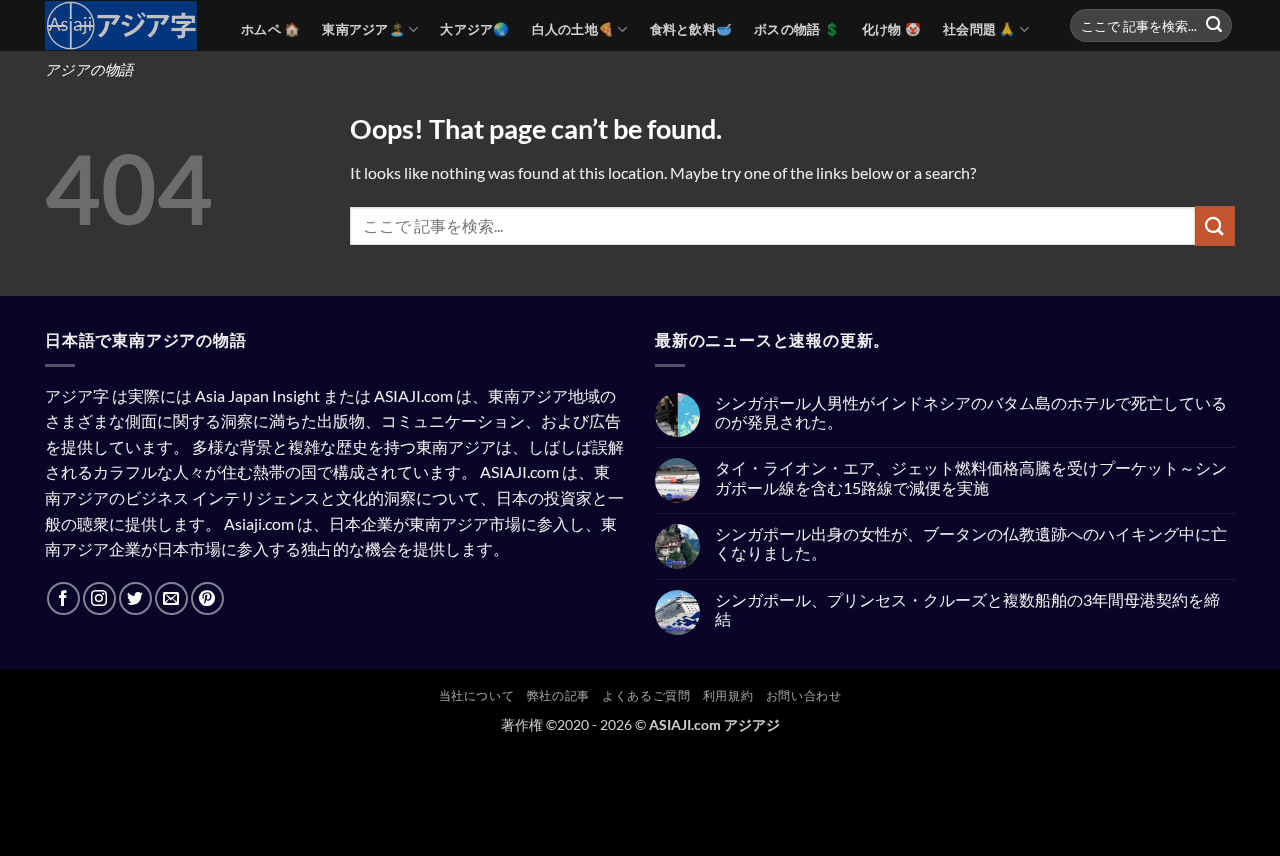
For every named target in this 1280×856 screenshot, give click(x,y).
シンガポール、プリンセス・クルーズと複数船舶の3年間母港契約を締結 (967, 609)
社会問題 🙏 (979, 29)
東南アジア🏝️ (363, 29)
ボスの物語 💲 (797, 29)
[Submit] (1214, 26)
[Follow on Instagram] (99, 598)
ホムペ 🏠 (270, 29)
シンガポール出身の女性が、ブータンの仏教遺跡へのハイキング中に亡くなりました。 (971, 543)
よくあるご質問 (646, 695)
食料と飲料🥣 (691, 29)
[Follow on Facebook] (63, 598)
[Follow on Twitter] (135, 598)
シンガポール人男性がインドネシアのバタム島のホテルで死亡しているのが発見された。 (971, 412)
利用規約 (728, 695)
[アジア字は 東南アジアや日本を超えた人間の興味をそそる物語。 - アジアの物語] (128, 25)
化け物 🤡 (891, 29)
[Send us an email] (171, 598)
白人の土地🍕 (573, 29)
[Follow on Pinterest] (207, 598)
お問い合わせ (804, 695)
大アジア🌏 (474, 29)
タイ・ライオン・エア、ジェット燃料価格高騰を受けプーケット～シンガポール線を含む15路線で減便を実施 (971, 477)
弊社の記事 (558, 695)
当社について (477, 695)
